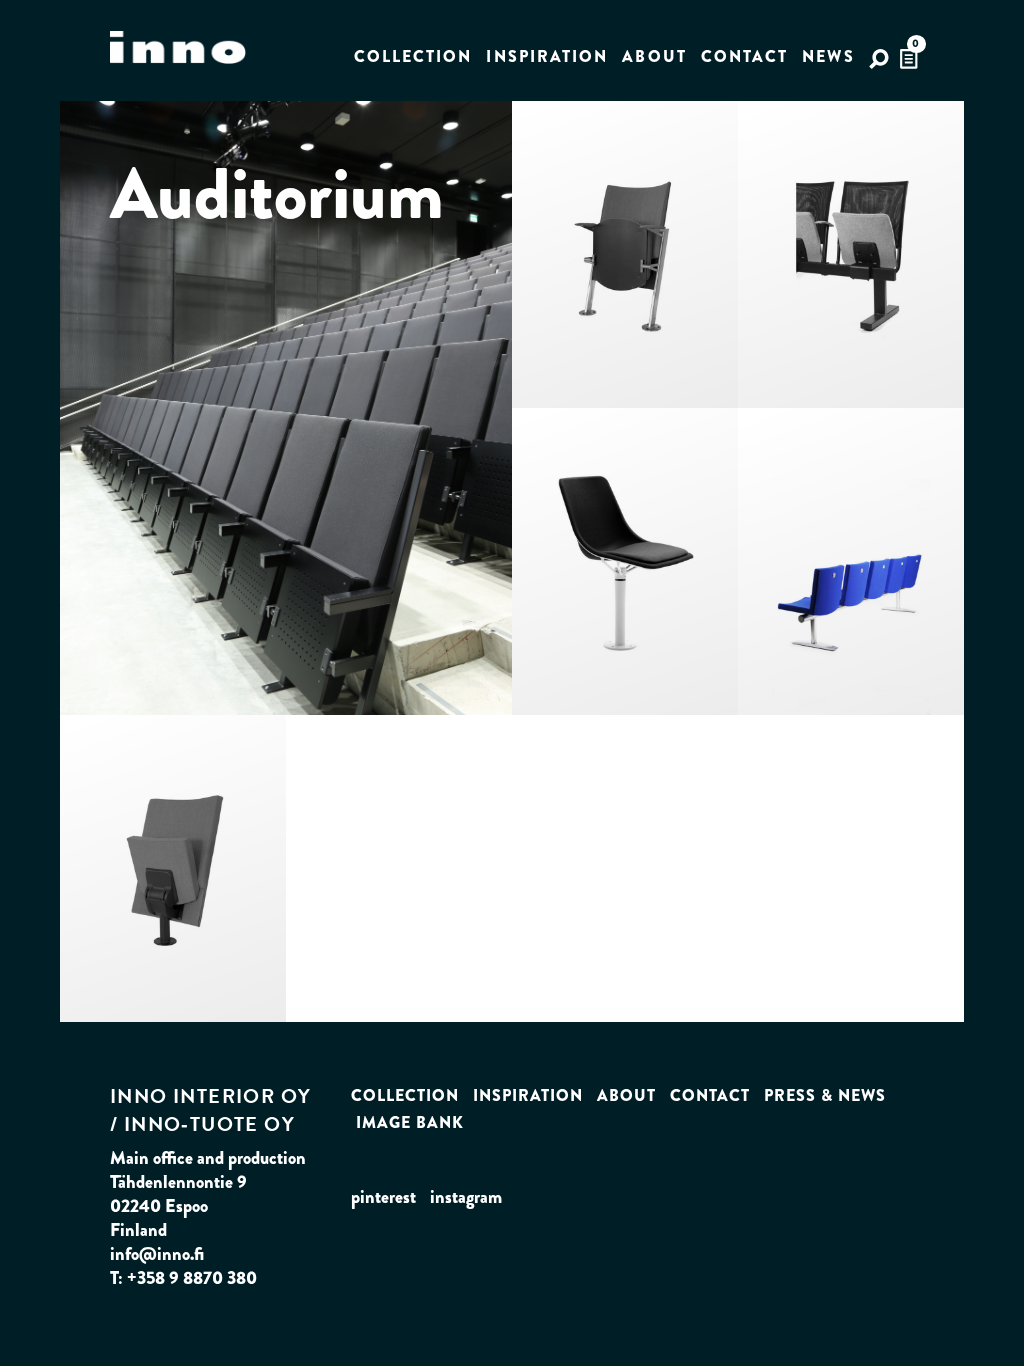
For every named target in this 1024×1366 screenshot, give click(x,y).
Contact (745, 56)
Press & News (825, 1095)
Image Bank (410, 1122)
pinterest (383, 1197)
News (828, 56)
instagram (466, 1197)
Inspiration (547, 56)
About (654, 56)
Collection (413, 56)
